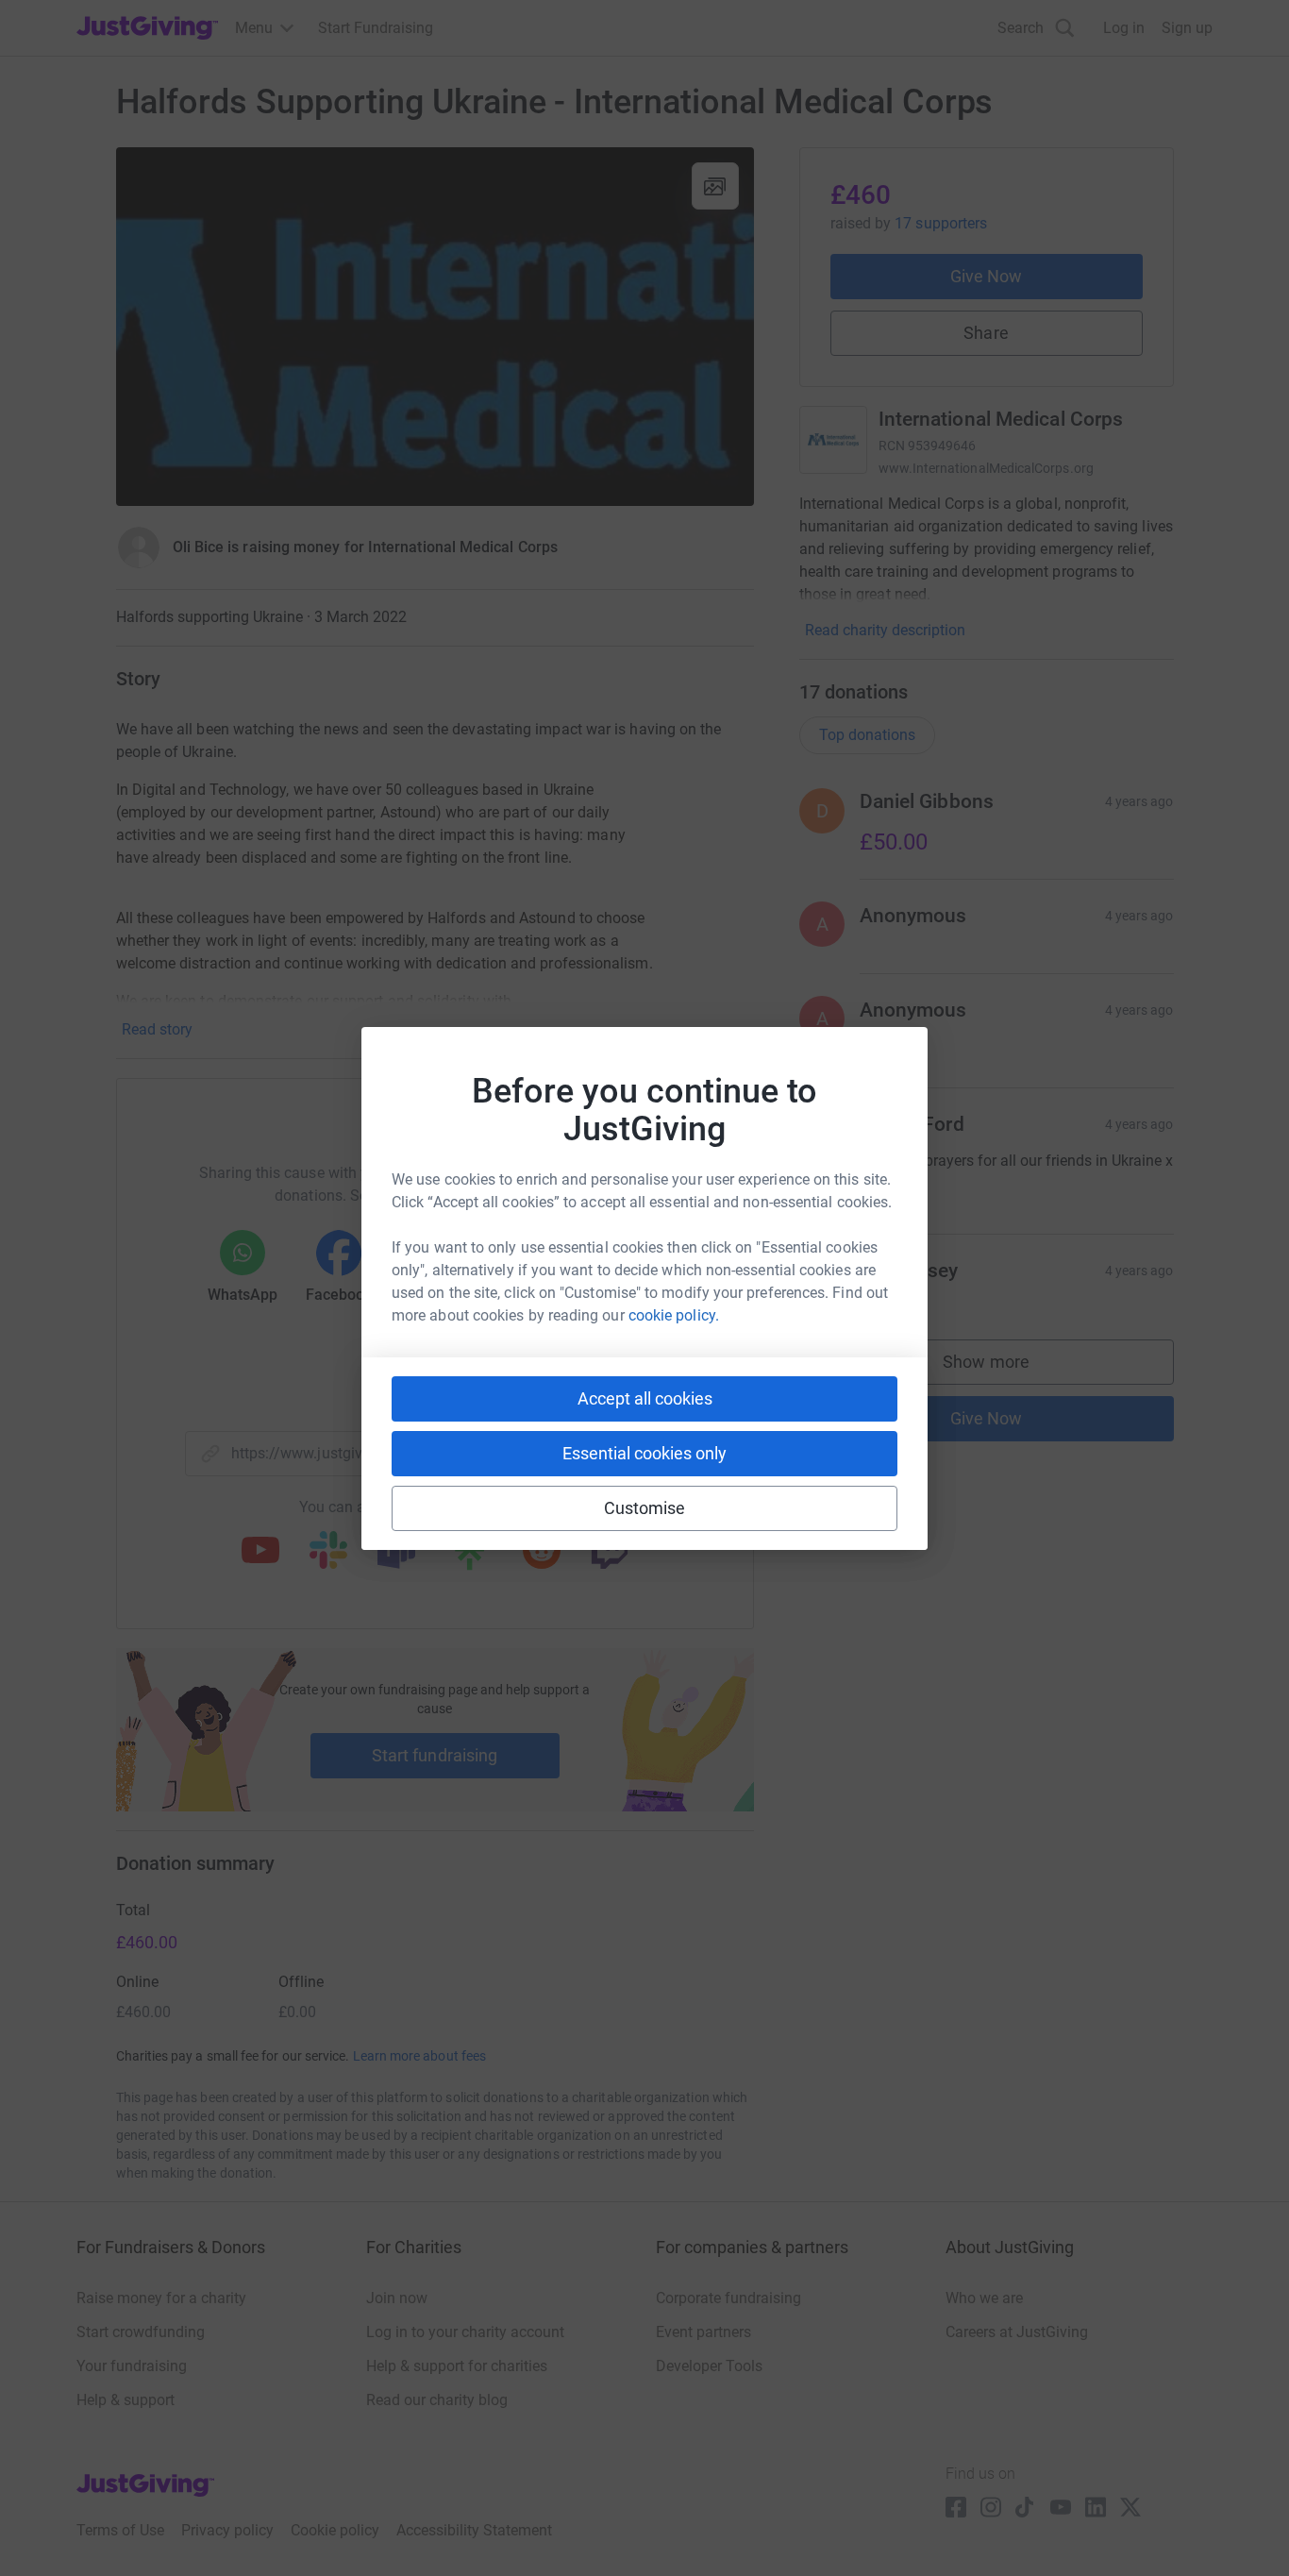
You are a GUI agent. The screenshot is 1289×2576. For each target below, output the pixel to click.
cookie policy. (674, 1315)
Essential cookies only (644, 1453)
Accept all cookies (645, 1398)
